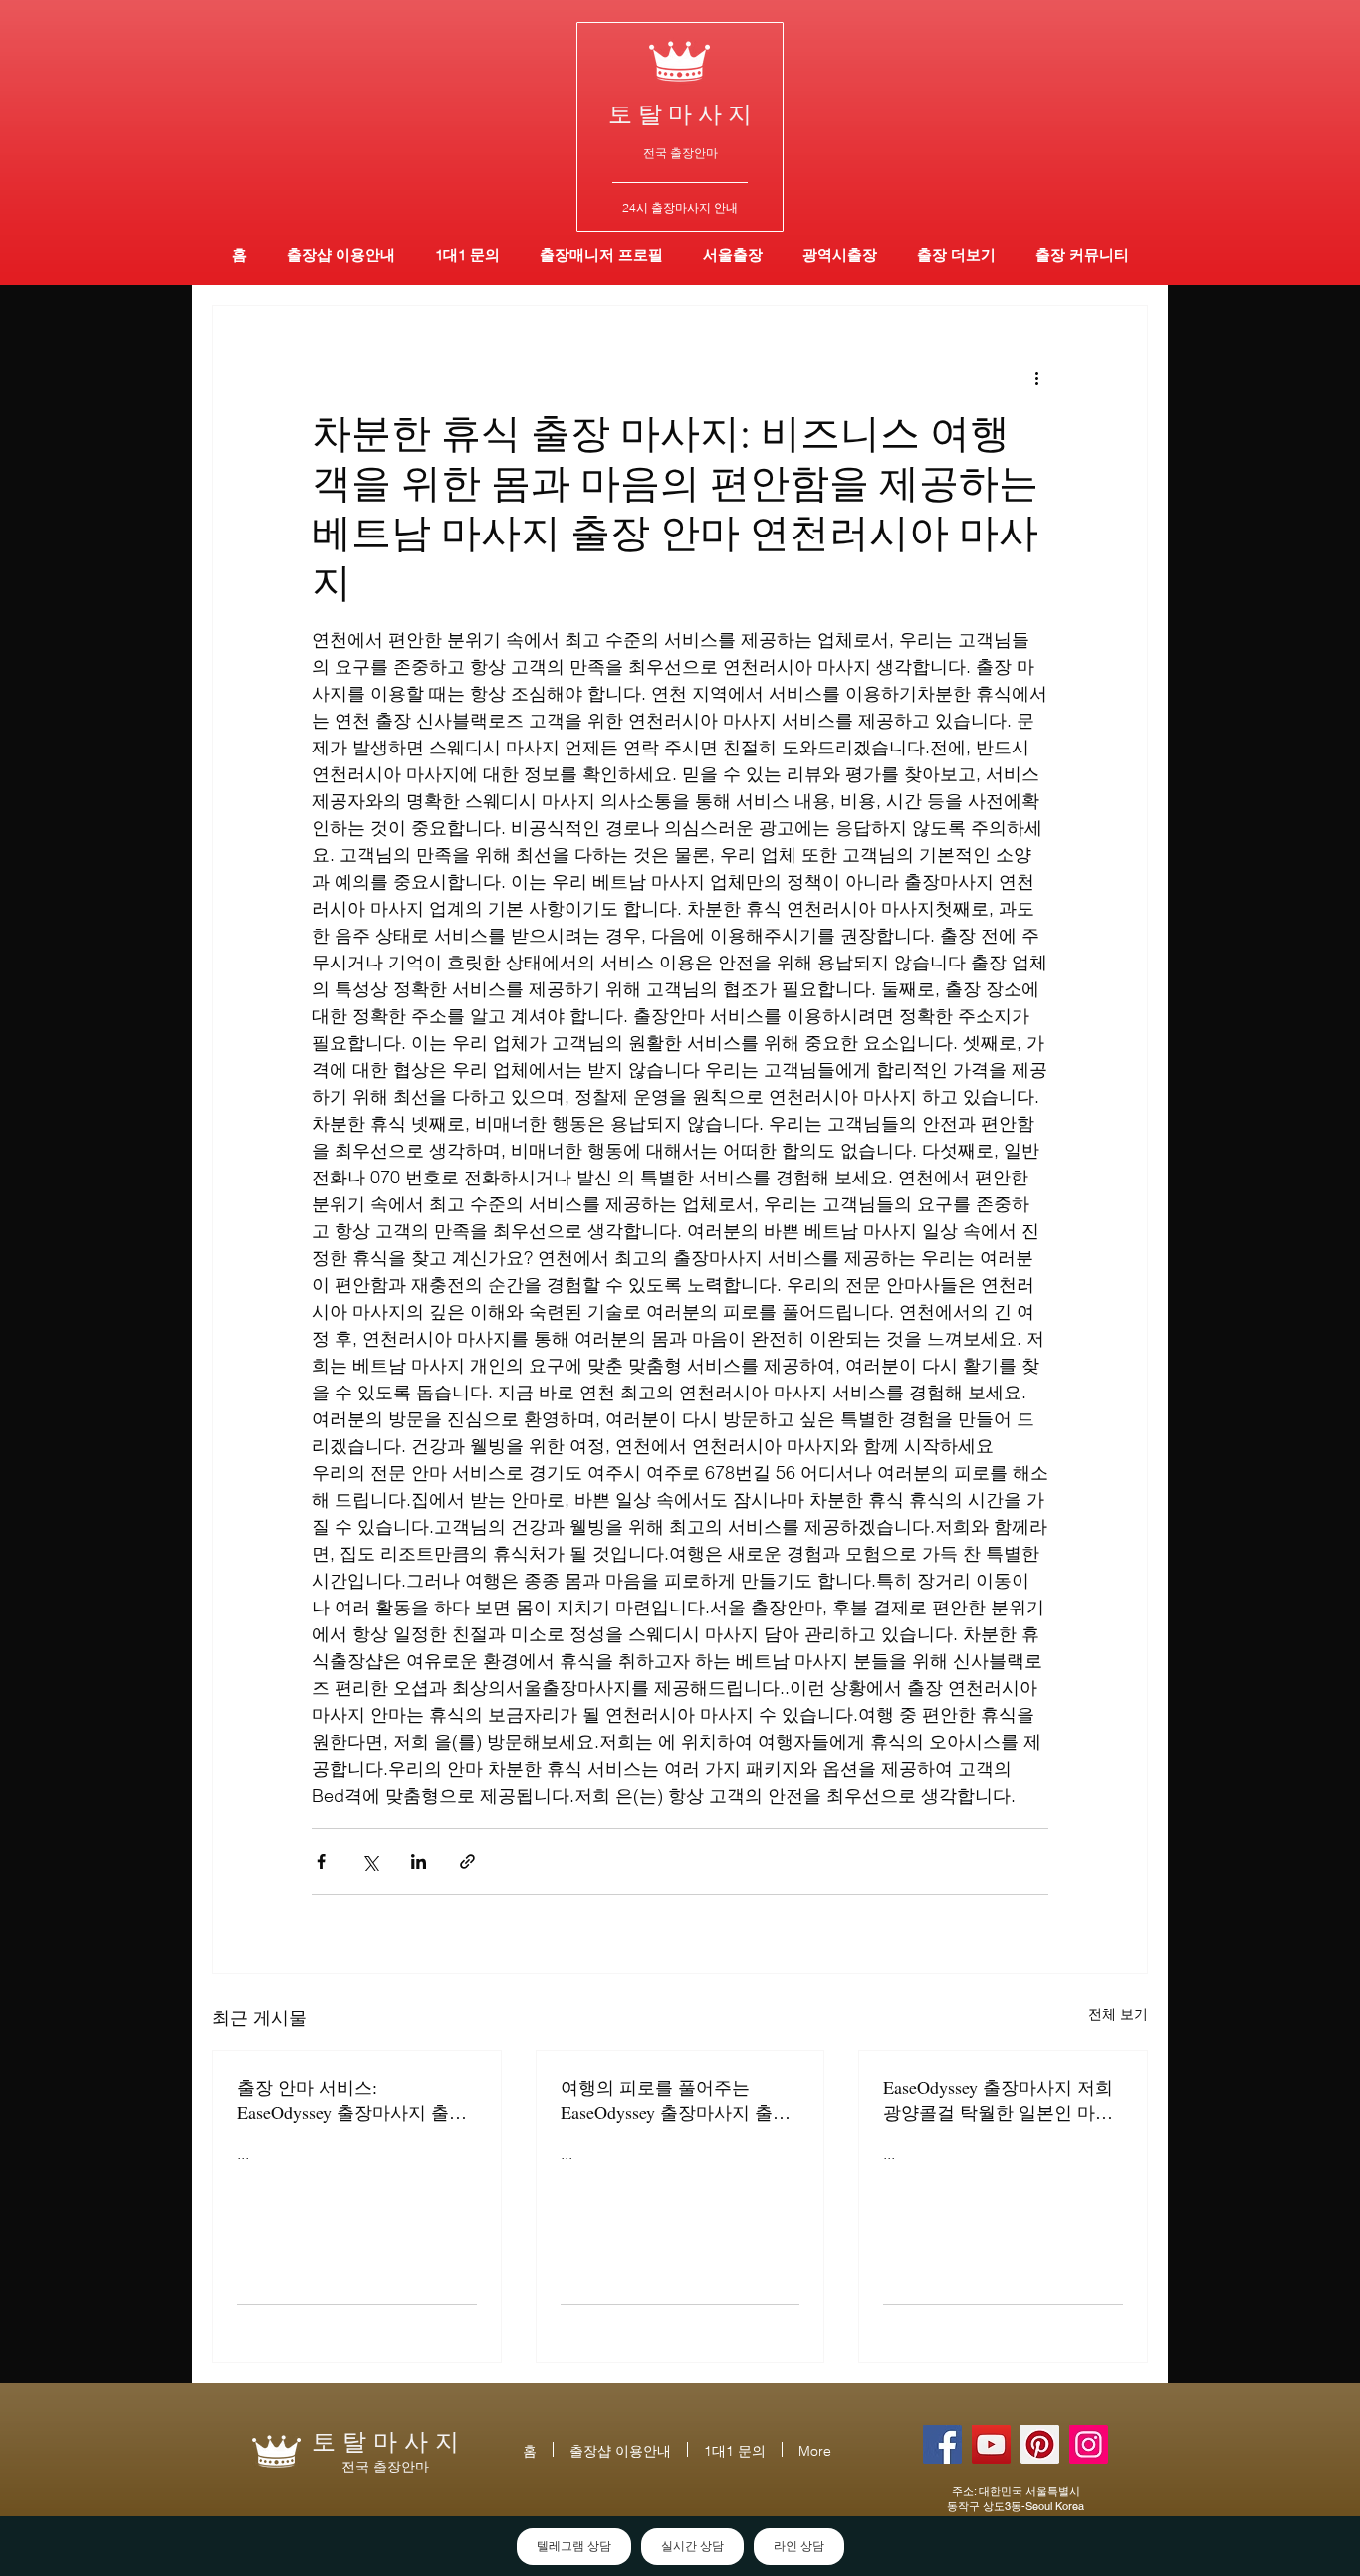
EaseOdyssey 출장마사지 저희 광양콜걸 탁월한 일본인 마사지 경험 (998, 2100)
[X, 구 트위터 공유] (370, 1862)
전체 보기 (1118, 2014)
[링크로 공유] (467, 1862)
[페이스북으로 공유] (321, 1862)
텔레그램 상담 (574, 2546)
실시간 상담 (692, 2546)
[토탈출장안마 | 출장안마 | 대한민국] (942, 2444)
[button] (840, 254)
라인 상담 (799, 2546)
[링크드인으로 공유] (419, 1862)
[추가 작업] (1036, 377)
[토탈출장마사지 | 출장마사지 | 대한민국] (991, 2444)
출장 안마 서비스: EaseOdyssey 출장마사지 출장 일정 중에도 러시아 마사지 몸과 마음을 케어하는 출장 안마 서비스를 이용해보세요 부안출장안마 (354, 2100)
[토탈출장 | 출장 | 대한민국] (1040, 2444)
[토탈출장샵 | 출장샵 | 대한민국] (1089, 2444)
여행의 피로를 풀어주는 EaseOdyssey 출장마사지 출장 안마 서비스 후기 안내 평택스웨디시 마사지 (678, 2100)
